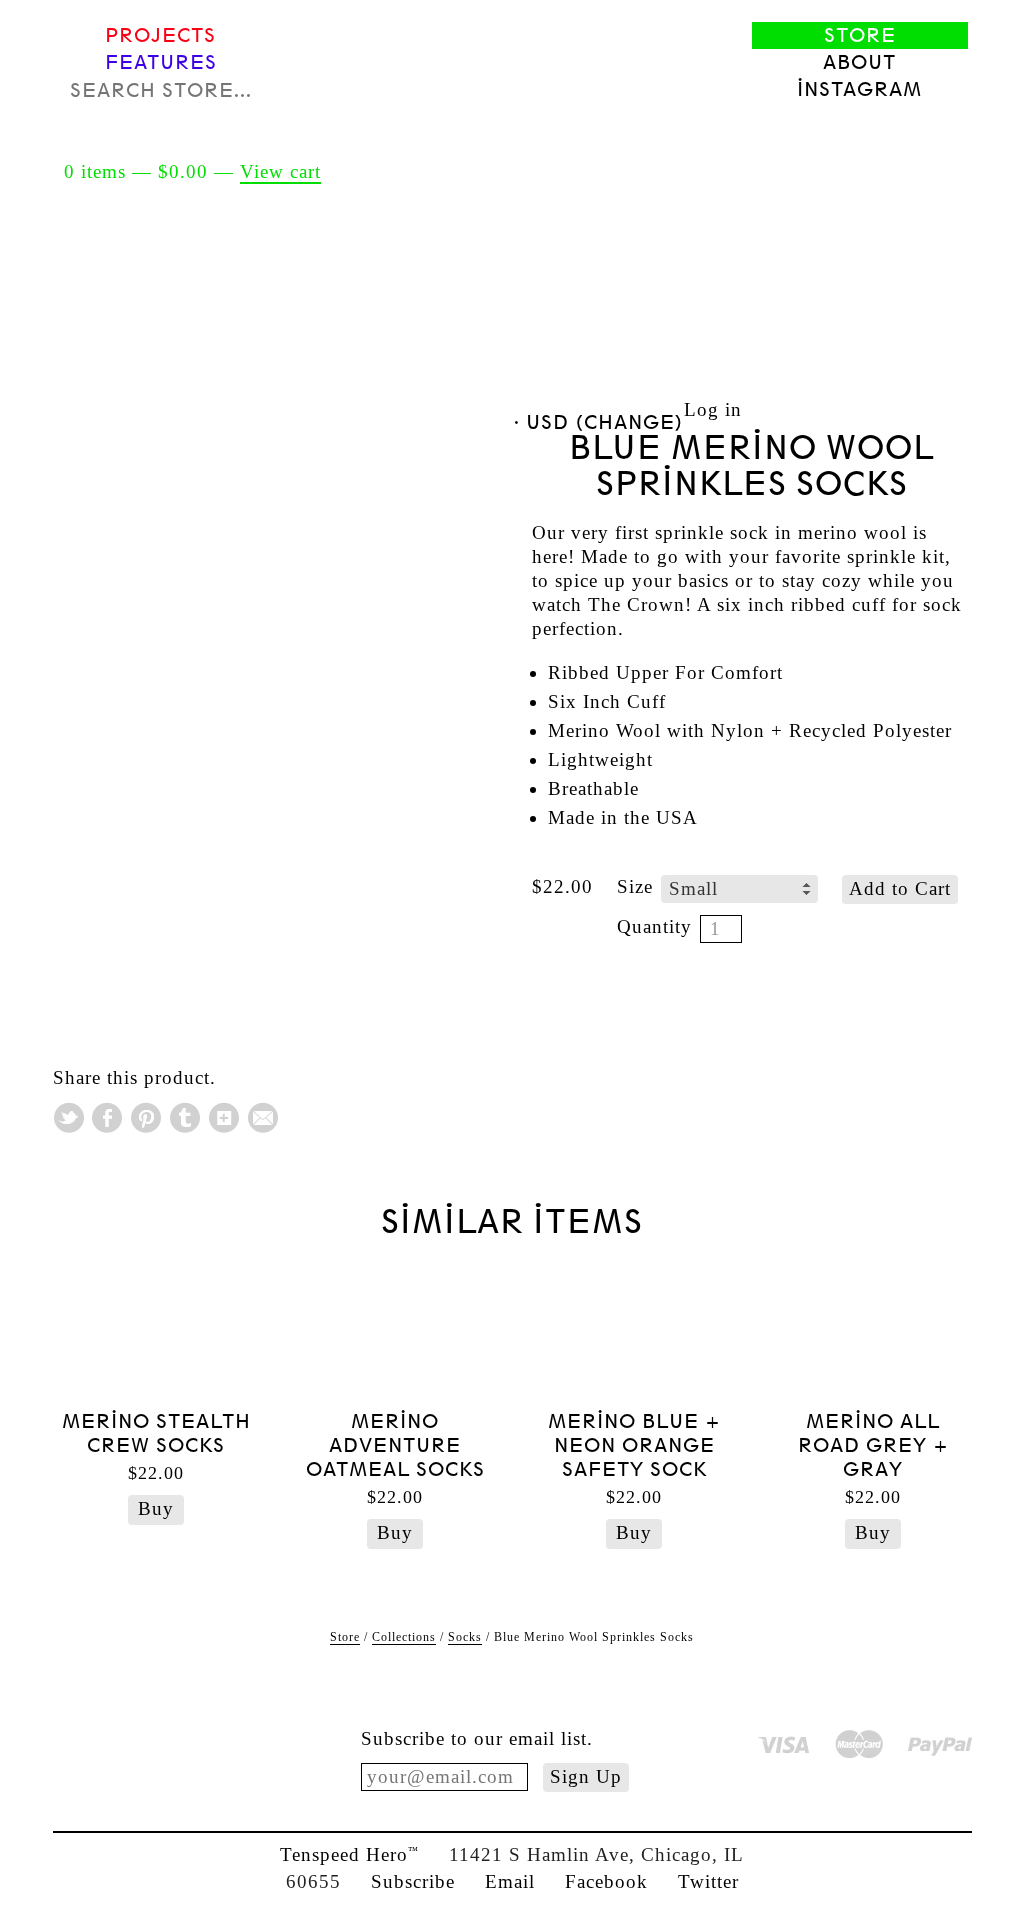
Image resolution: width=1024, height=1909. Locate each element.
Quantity (654, 926)
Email (510, 1881)
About (859, 62)
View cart (280, 171)
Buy (156, 1508)
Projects (160, 35)
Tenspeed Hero (349, 1854)
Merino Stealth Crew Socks (156, 1433)
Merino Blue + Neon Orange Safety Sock (634, 1445)
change (629, 422)
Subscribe (413, 1881)
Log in (713, 409)
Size (635, 886)
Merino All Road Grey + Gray (873, 1445)
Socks (465, 1637)
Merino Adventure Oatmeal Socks (395, 1445)
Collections (404, 1637)
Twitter (708, 1881)
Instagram (859, 89)
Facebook (606, 1881)
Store (860, 35)
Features (161, 62)
